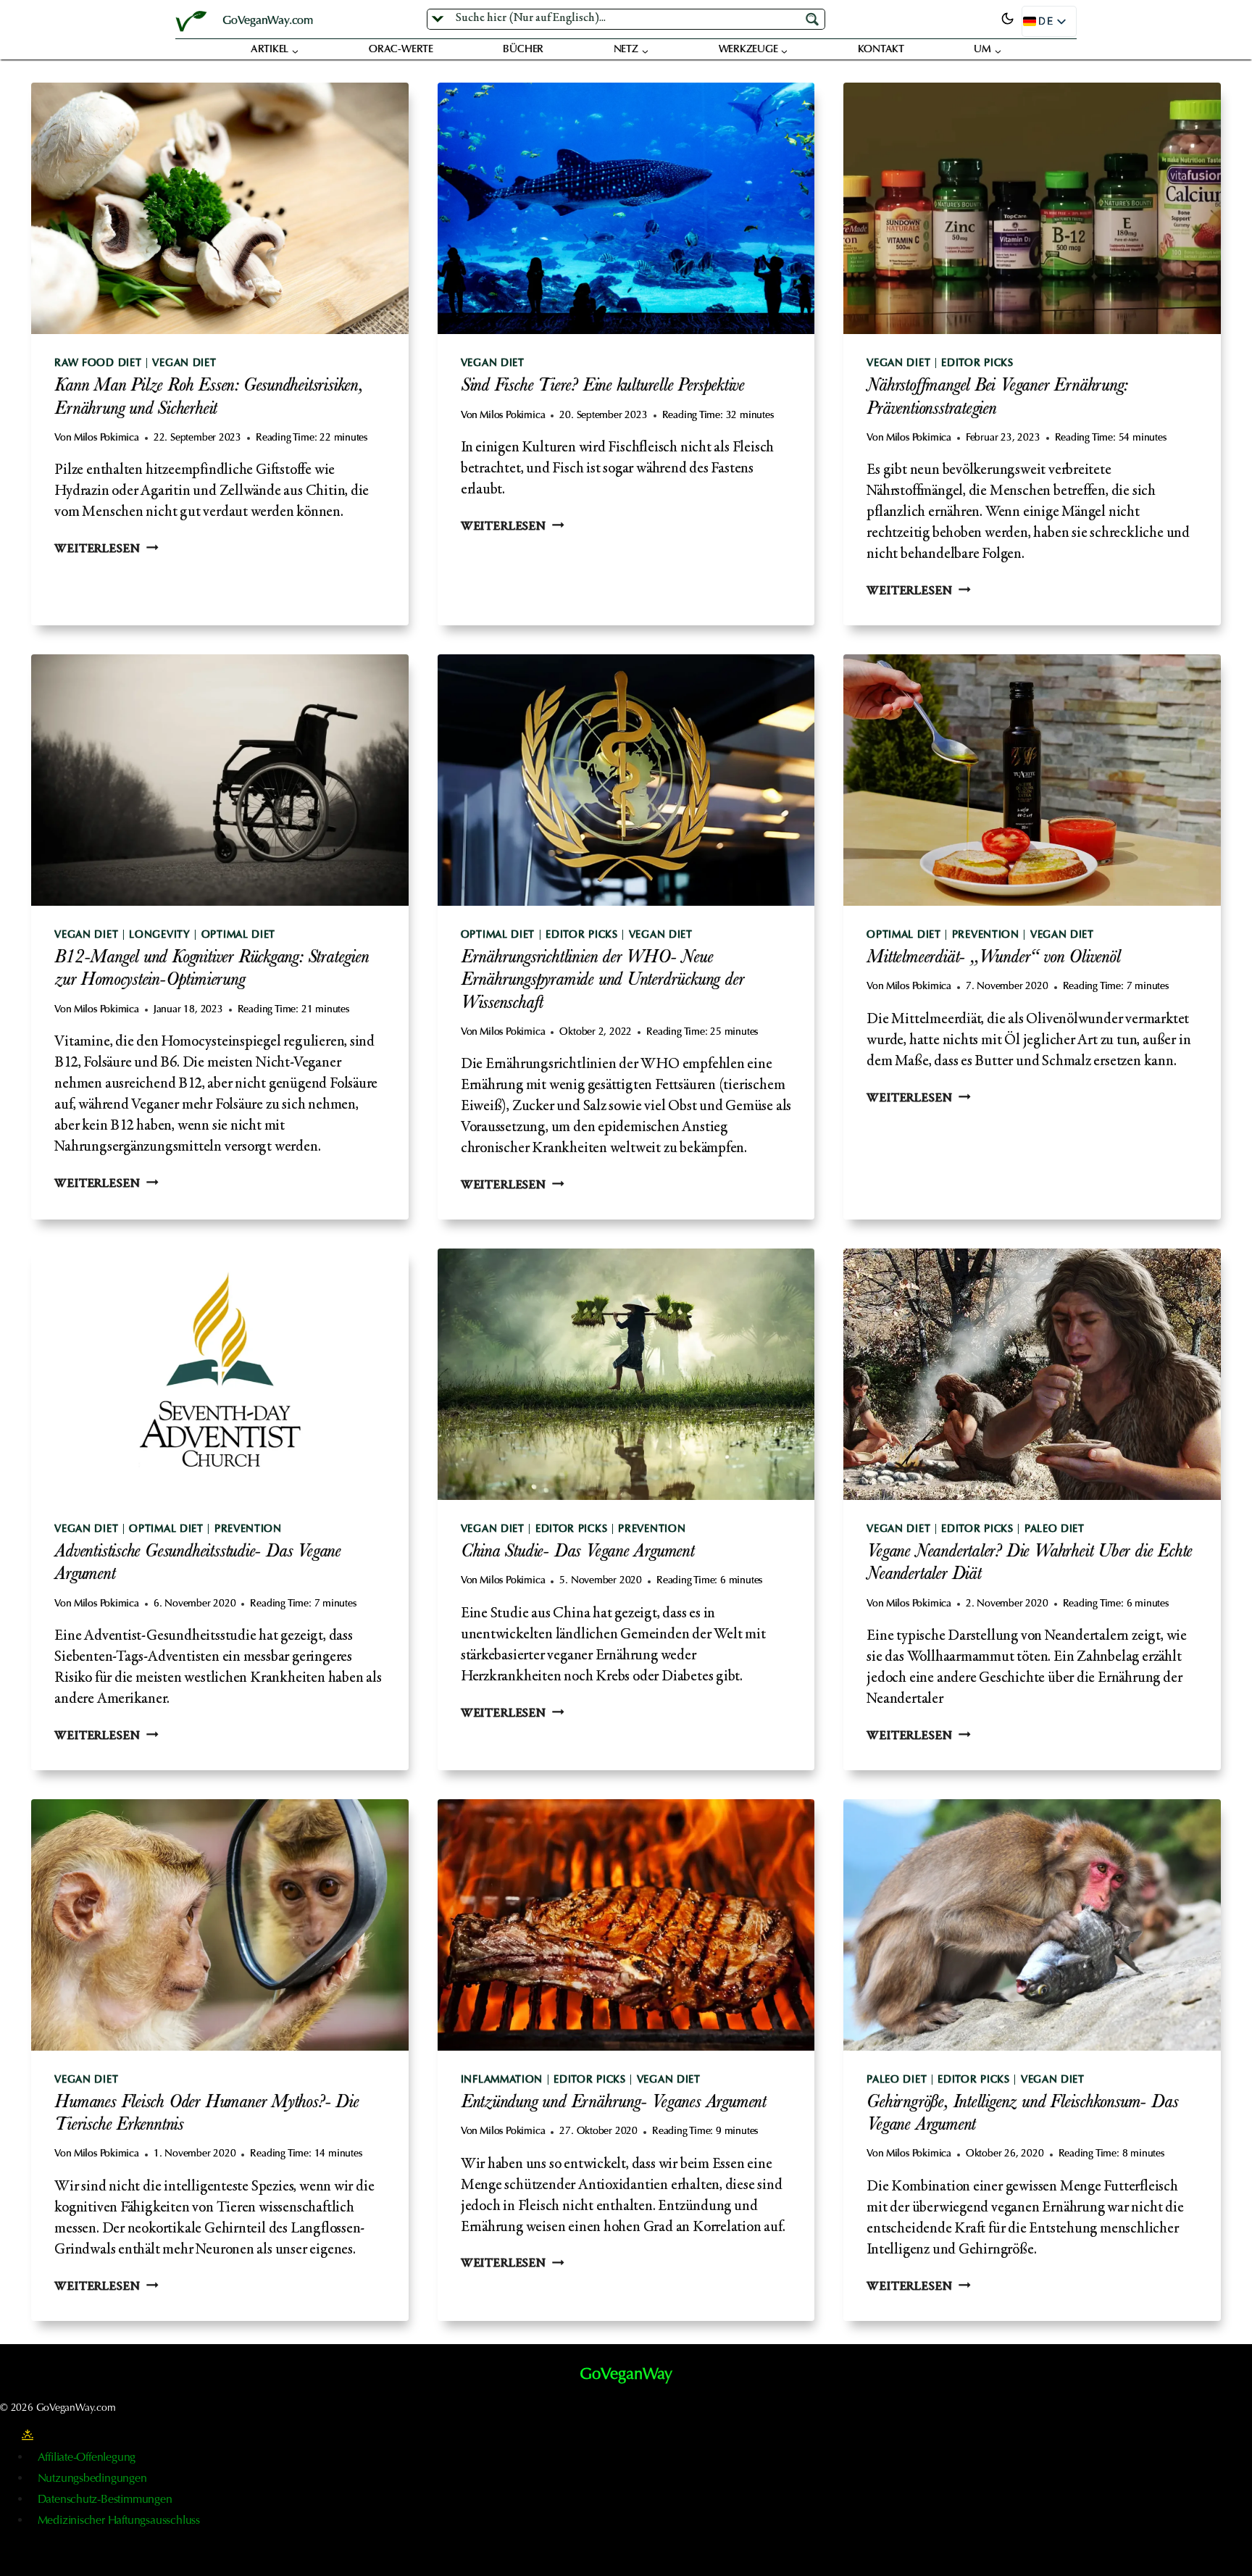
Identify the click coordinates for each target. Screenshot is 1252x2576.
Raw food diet (98, 364)
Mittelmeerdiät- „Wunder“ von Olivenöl (993, 959)
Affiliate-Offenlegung (87, 2458)
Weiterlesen (106, 550)
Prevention (986, 935)
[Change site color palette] (1007, 19)
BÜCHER (523, 50)
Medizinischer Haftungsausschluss (119, 2521)
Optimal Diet (238, 935)
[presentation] (220, 208)
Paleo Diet (1055, 1530)
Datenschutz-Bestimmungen (105, 2500)
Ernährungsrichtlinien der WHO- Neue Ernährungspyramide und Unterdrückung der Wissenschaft (602, 981)
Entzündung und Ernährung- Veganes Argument (613, 2104)
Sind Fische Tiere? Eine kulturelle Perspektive (602, 387)
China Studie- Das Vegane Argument (577, 1553)
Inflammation (502, 2080)
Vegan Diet (184, 364)
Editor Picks (977, 364)
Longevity (159, 935)
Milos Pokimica (107, 438)
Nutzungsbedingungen (92, 2479)
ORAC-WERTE (401, 50)
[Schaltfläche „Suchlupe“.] (814, 18)
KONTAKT (881, 50)
